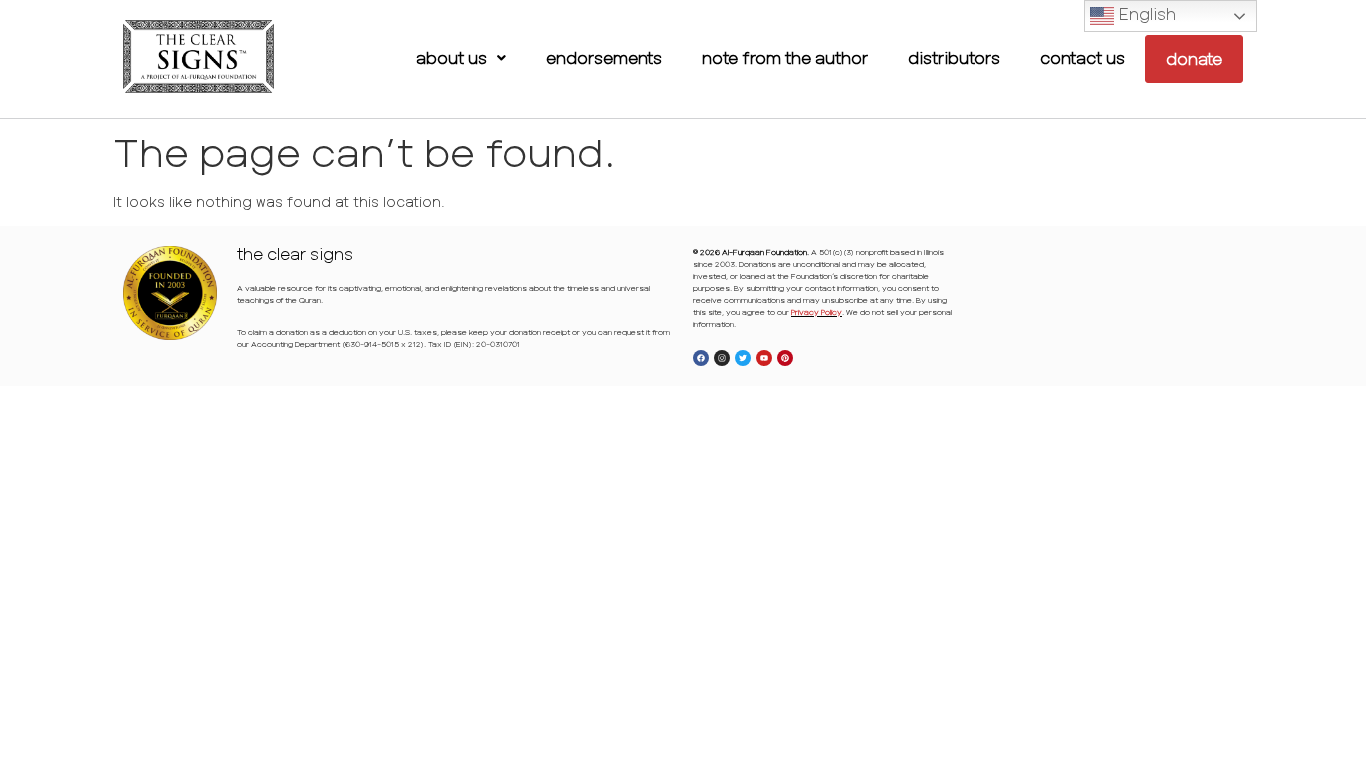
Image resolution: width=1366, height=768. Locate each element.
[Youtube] (764, 358)
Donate (1194, 58)
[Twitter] (743, 358)
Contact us (1082, 57)
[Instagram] (722, 358)
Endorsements (604, 57)
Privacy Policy (816, 312)
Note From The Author (785, 57)
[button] (461, 58)
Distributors (954, 57)
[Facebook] (701, 358)
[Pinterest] (785, 358)
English (1145, 13)
